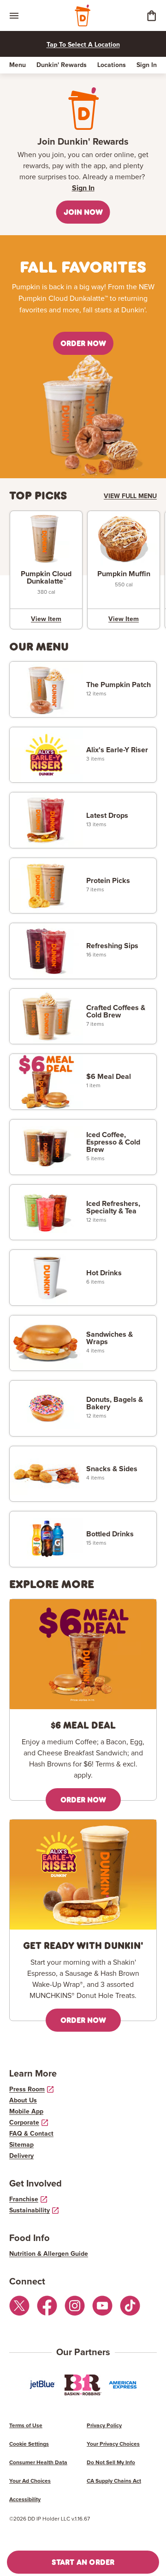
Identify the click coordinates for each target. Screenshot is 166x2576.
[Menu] (14, 15)
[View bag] (151, 15)
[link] (46, 577)
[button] (83, 212)
